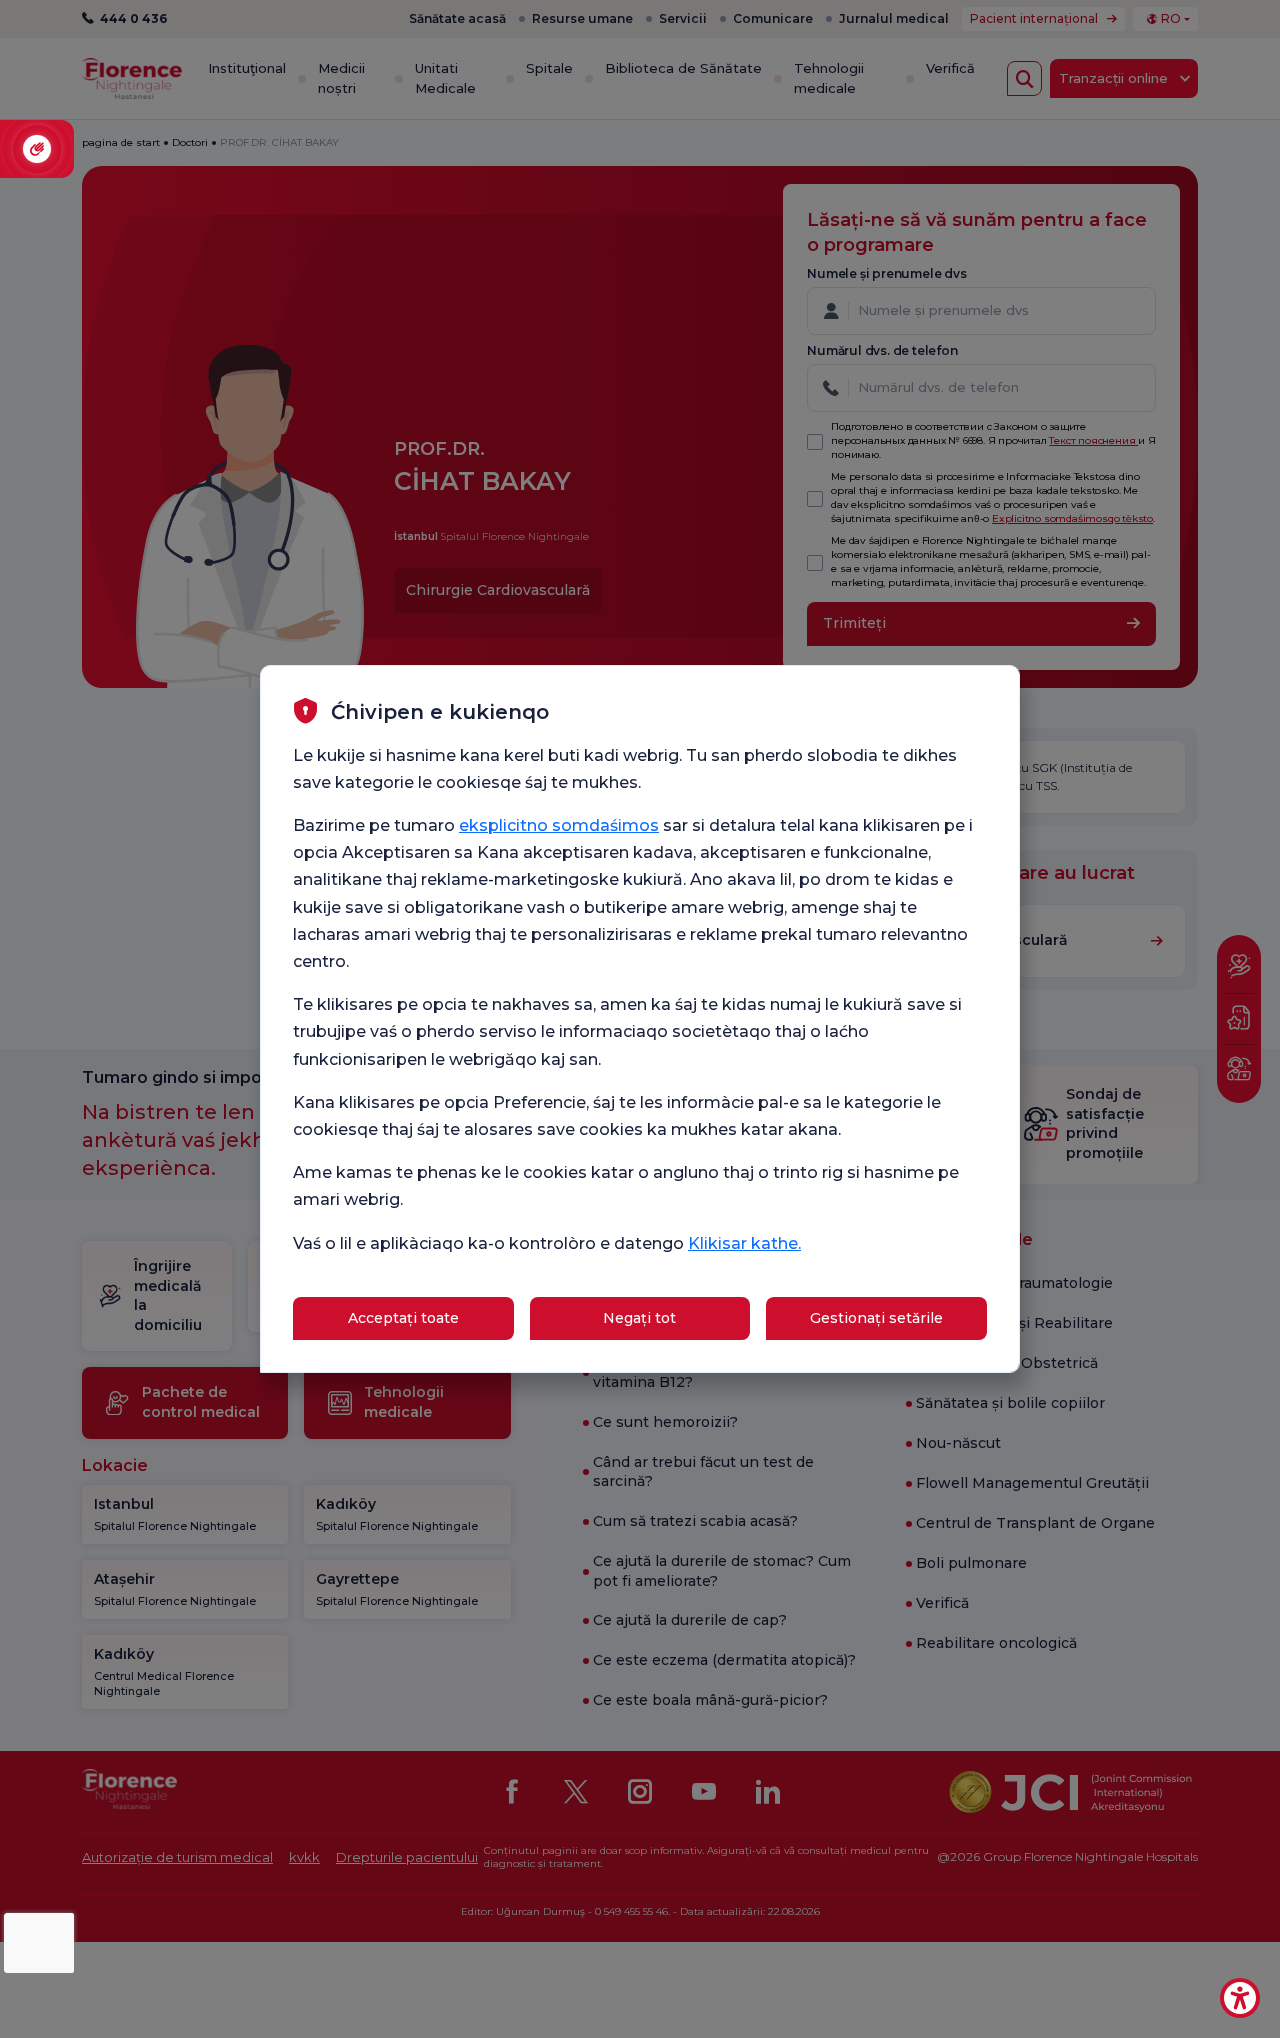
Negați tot (639, 1318)
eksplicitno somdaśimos (559, 825)
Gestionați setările (876, 1318)
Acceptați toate (403, 1318)
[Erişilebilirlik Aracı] (1240, 1998)
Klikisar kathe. (744, 1243)
